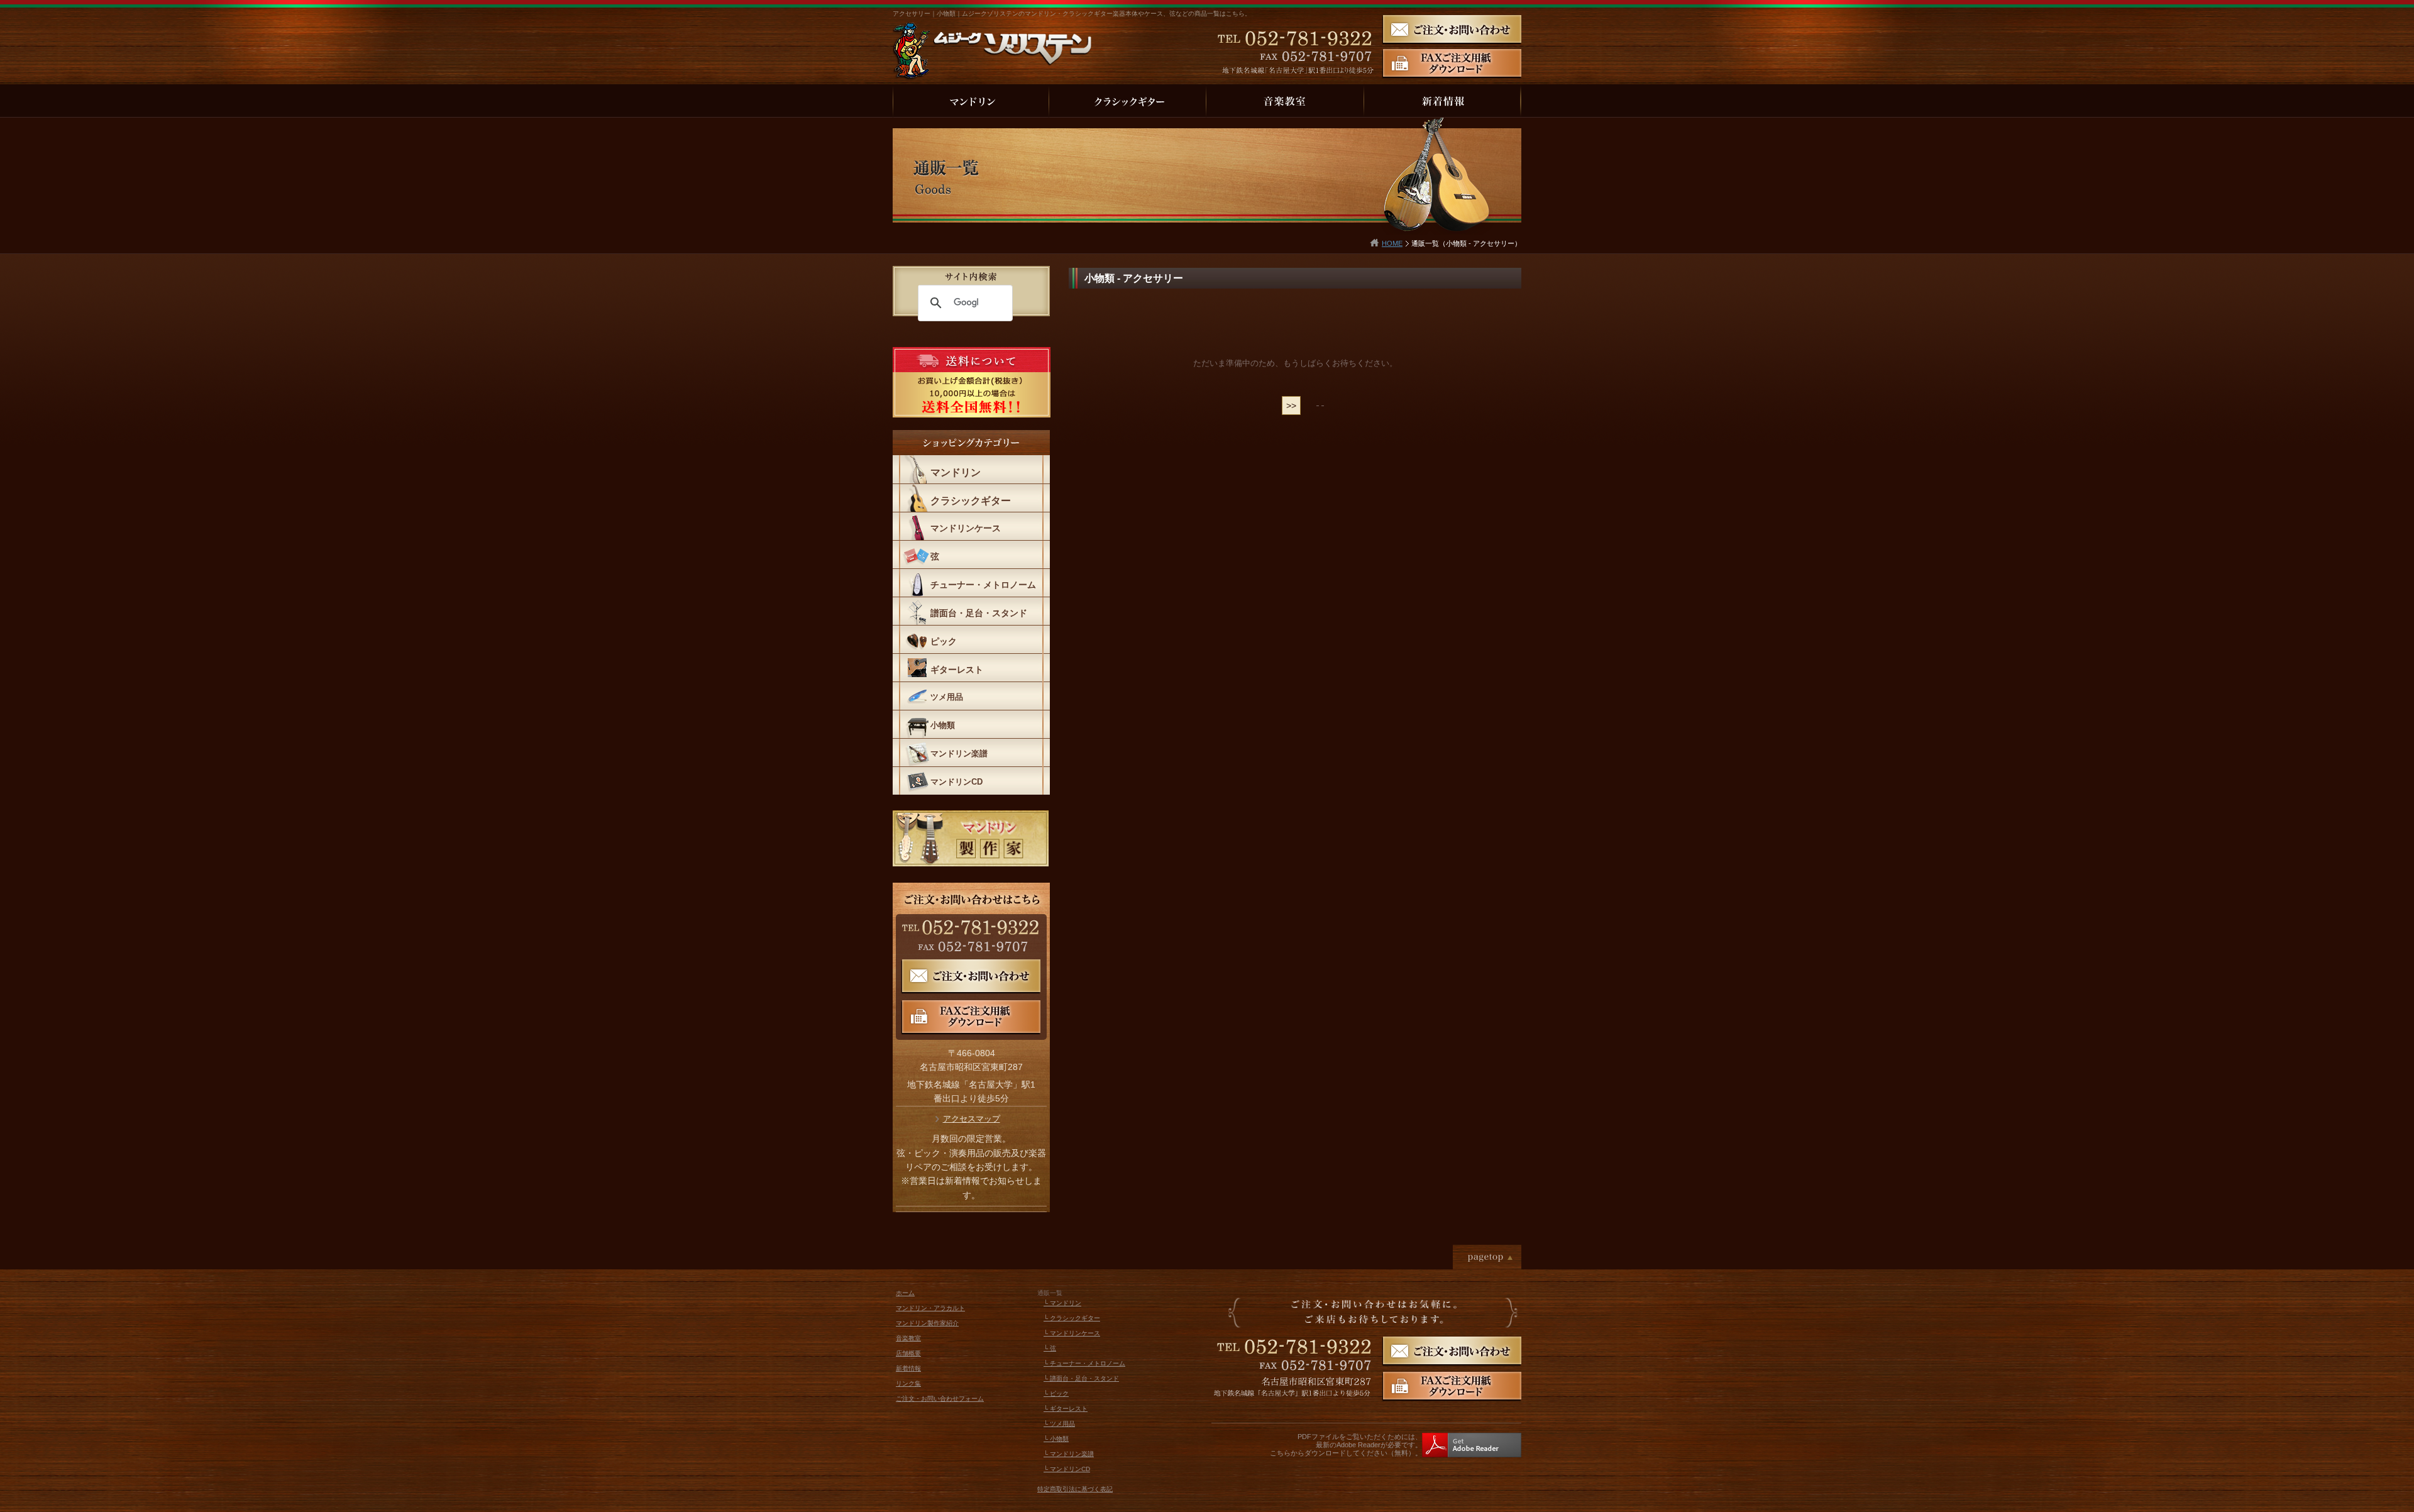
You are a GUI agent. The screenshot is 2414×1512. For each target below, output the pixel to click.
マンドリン (956, 472)
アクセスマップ (972, 1119)
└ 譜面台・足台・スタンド (1081, 1378)
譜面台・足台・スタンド (979, 613)
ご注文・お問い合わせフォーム (940, 1399)
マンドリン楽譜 (959, 753)
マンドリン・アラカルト (930, 1308)
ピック (944, 641)
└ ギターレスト (1066, 1409)
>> (1291, 406)
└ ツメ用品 (1059, 1424)
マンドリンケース (966, 528)
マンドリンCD (956, 782)
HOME (1392, 243)
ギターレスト (957, 670)
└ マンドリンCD (1067, 1469)
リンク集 (908, 1383)
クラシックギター (971, 501)
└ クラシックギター (1072, 1318)
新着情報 (908, 1368)
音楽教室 (908, 1338)
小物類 (943, 725)
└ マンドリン (1062, 1303)
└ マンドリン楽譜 (1069, 1454)
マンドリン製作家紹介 (927, 1323)
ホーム (905, 1293)
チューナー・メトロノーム (983, 585)
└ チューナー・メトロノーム (1084, 1363)
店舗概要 (908, 1353)
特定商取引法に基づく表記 (1075, 1489)
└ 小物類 (1056, 1439)
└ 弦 (1050, 1348)
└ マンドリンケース (1072, 1333)
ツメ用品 (947, 697)
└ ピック (1056, 1393)
